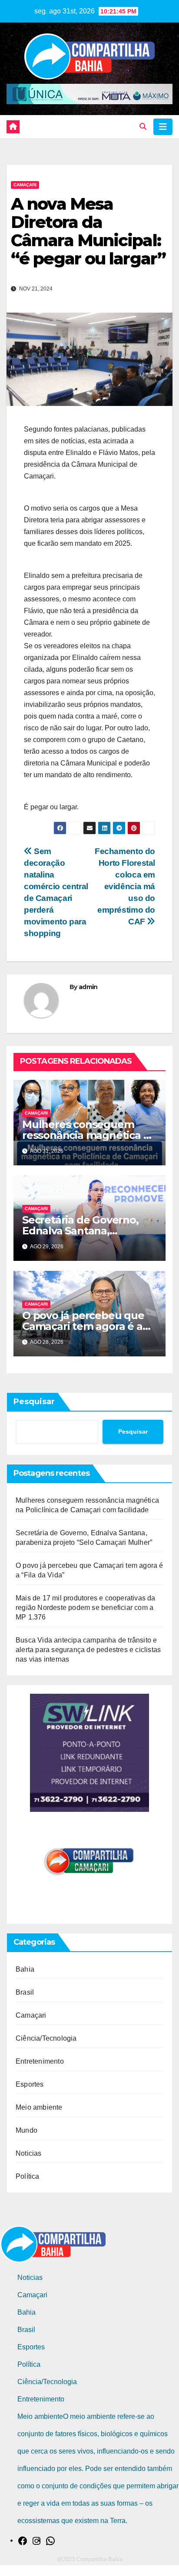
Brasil (25, 1992)
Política (28, 2176)
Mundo (27, 2130)
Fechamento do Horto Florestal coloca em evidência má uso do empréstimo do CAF (125, 886)
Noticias (29, 2153)
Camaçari (25, 185)
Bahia (25, 1969)
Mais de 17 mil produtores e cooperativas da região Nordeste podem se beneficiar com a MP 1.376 (86, 1608)
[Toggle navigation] (163, 127)
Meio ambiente (39, 2107)
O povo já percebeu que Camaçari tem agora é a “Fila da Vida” (83, 1326)
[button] (143, 127)
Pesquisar (34, 1402)
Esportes (30, 2084)
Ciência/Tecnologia (46, 2038)
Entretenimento (40, 2061)
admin (88, 987)
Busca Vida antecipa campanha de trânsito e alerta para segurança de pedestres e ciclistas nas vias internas (88, 1650)
